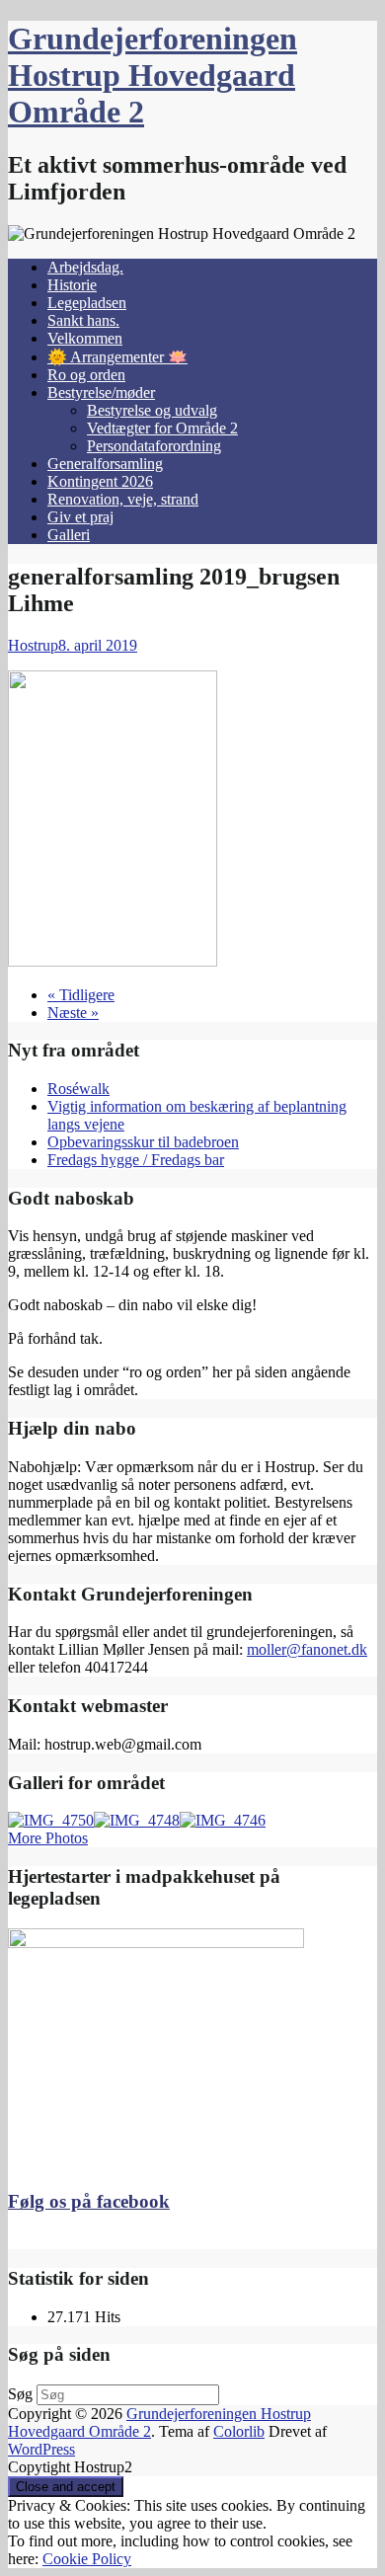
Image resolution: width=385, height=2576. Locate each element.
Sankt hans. (83, 320)
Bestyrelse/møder (101, 392)
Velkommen (85, 338)
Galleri (69, 535)
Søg (20, 2394)
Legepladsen (87, 303)
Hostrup (33, 645)
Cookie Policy (87, 2559)
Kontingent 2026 (100, 481)
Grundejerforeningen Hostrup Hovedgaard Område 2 (153, 75)
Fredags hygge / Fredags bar (136, 1160)
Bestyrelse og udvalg (152, 410)
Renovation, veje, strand (123, 499)
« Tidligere (81, 995)
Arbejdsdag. (85, 267)
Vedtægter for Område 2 (162, 428)
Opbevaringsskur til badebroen (143, 1142)
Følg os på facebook (89, 2201)
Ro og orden (86, 375)
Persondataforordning (154, 446)
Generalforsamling (105, 464)
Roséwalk (78, 1089)
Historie (72, 285)
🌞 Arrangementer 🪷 (117, 357)
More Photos (48, 1838)
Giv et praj (80, 517)
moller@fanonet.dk (307, 1649)
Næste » (73, 1013)
